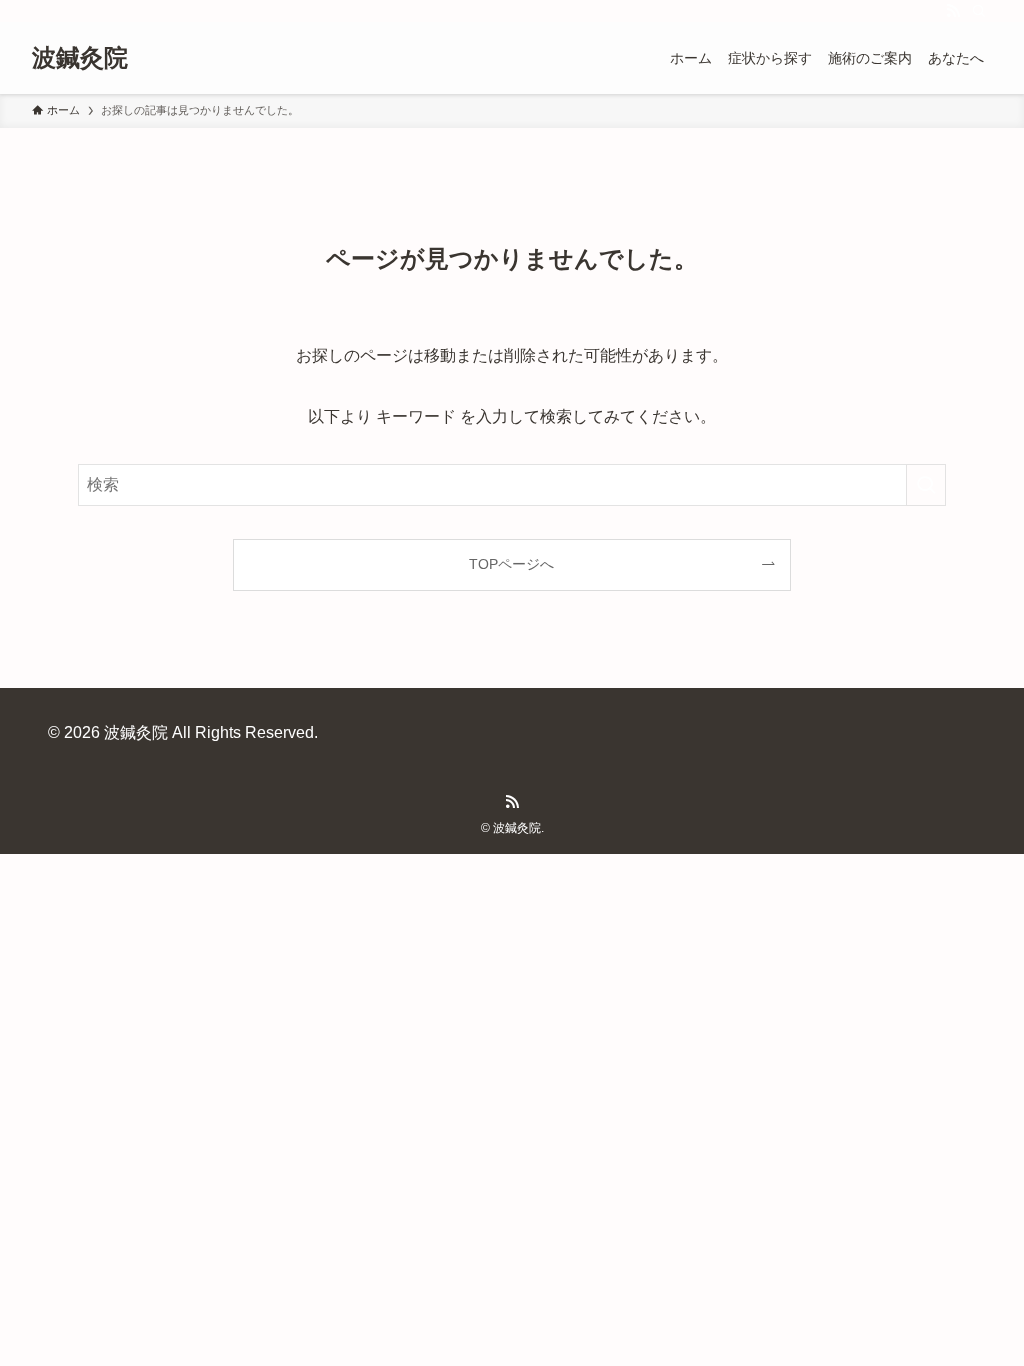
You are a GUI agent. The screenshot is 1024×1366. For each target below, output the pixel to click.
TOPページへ (511, 564)
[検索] (979, 11)
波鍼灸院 (80, 58)
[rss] (953, 11)
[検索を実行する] (926, 485)
